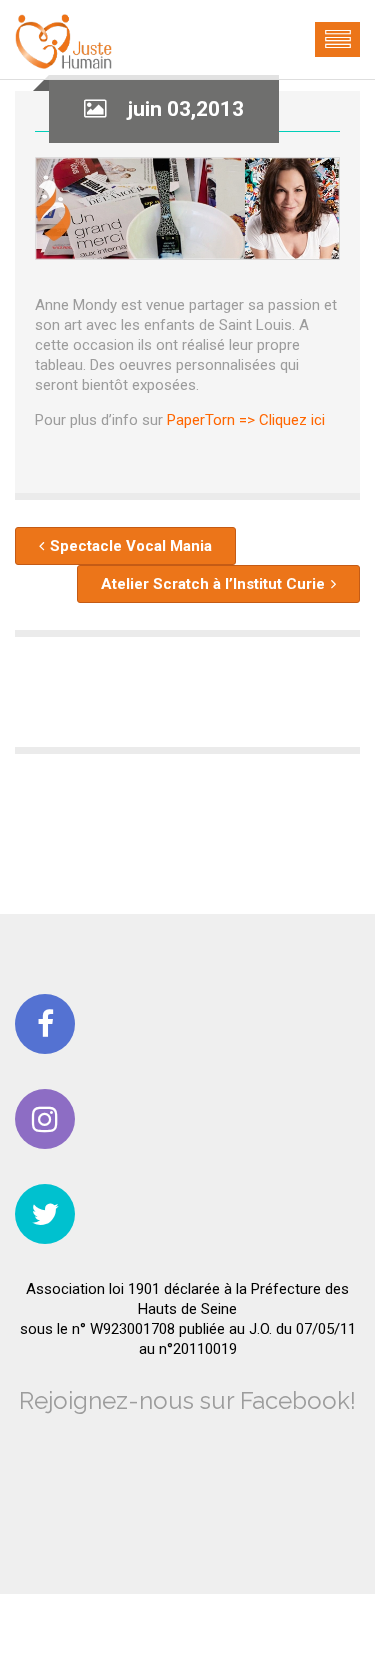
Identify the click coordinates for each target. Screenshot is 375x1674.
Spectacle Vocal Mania (131, 546)
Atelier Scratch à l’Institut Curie (213, 584)
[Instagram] (45, 1119)
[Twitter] (45, 1214)
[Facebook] (45, 1024)
